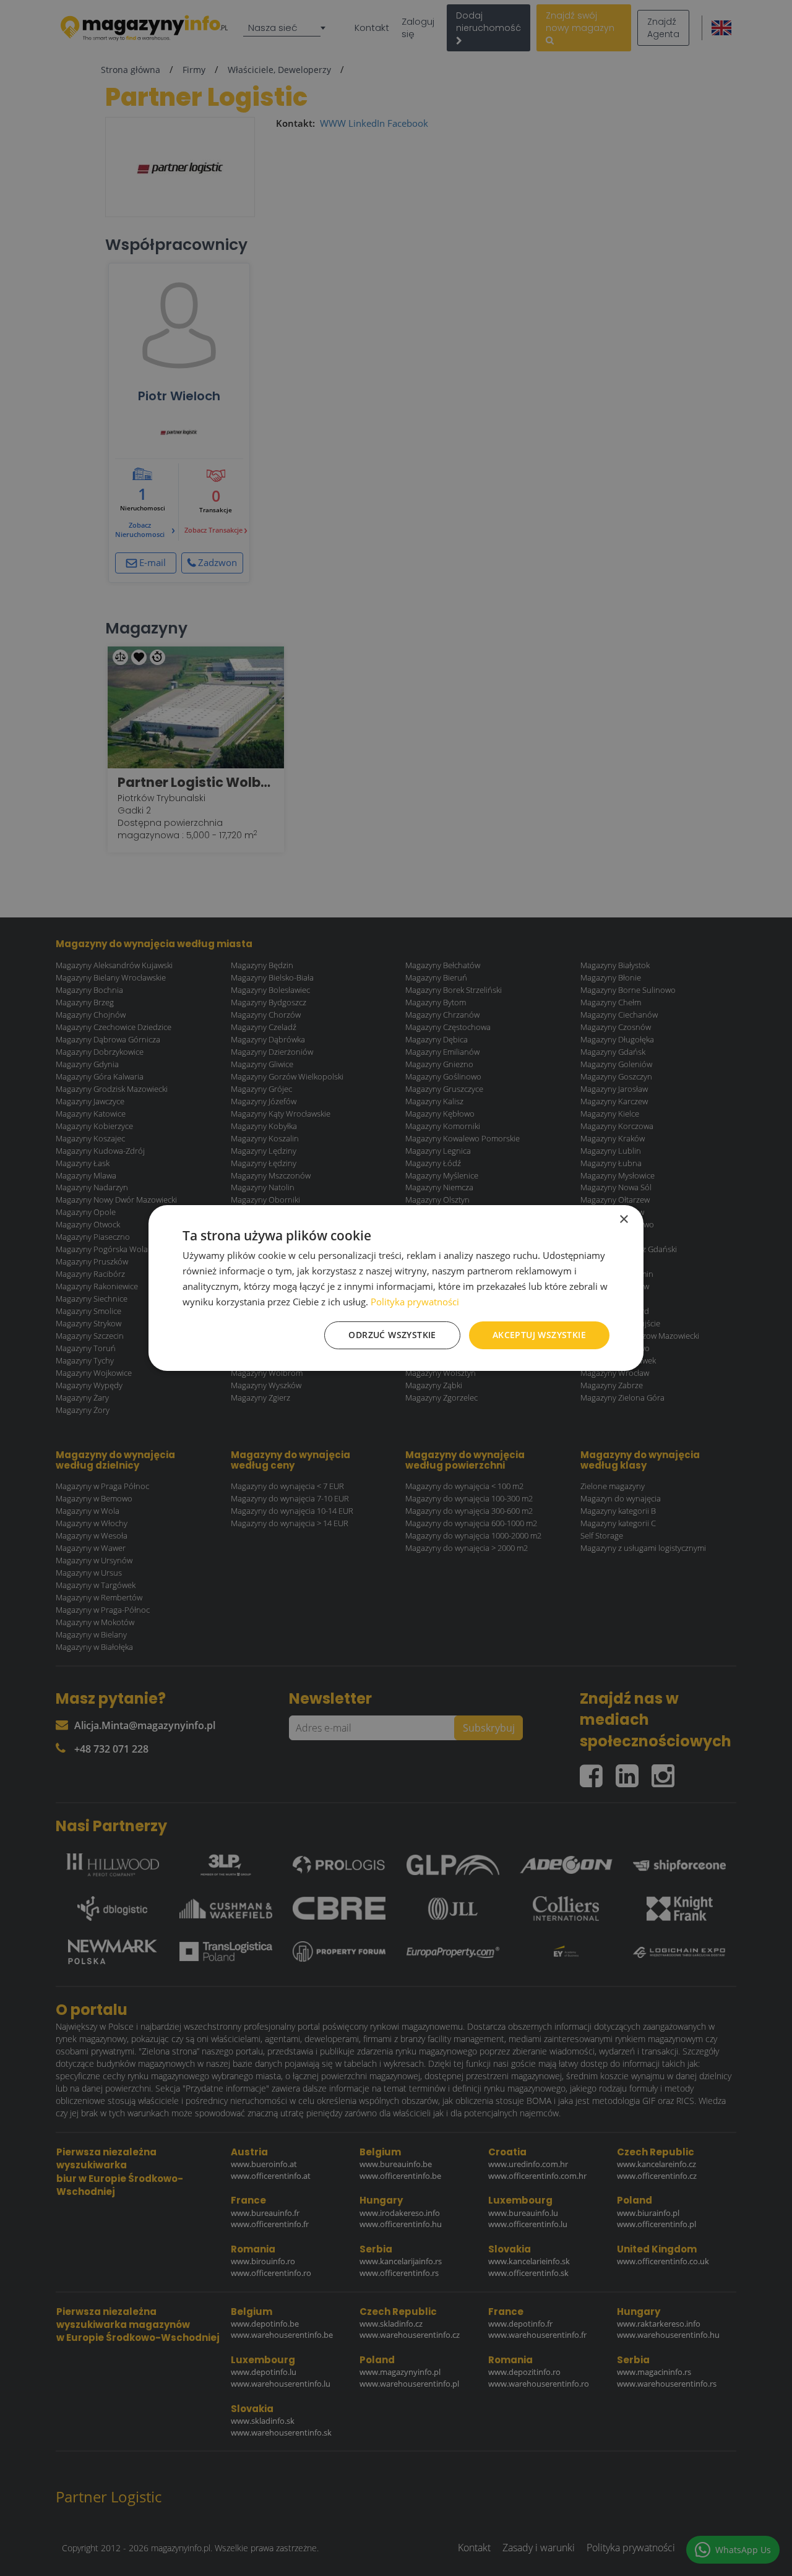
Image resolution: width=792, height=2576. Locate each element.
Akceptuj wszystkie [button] (539, 1335)
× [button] (623, 1220)
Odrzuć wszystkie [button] (392, 1335)
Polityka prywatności (415, 1302)
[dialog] (396, 1288)
